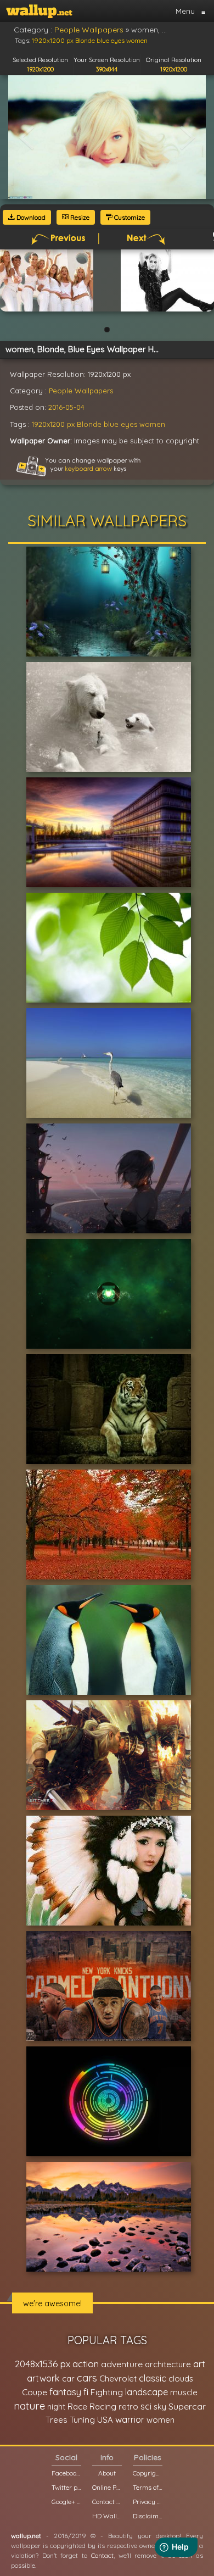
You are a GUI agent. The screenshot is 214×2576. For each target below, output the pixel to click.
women (152, 424)
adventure (122, 2364)
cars (87, 2378)
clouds (181, 2379)
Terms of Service (148, 2487)
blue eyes (120, 424)
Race (77, 2407)
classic (153, 2378)
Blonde (89, 424)
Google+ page (66, 2502)
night (56, 2407)
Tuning (82, 2420)
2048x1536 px (43, 2364)
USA (105, 2420)
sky (160, 2407)
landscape (147, 2392)
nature (29, 2406)
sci (146, 2406)
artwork (43, 2378)
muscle (184, 2392)
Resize (79, 217)
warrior (130, 2419)
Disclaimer (148, 2516)
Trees (57, 2420)
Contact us (107, 2502)
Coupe (35, 2392)
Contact (102, 2555)
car (68, 2379)
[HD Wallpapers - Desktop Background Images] (39, 11)
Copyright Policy (148, 2473)
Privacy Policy (148, 2502)
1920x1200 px (53, 424)
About (107, 2473)
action (86, 2364)
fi (86, 2392)
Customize (129, 217)
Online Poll (107, 2487)
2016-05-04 (66, 407)
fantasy (65, 2392)
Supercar (187, 2406)
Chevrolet (118, 2379)
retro (128, 2407)
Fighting (107, 2392)
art (199, 2364)
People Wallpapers (81, 391)
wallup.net (26, 2536)
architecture (168, 2364)
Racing (103, 2407)
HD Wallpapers (107, 2516)
